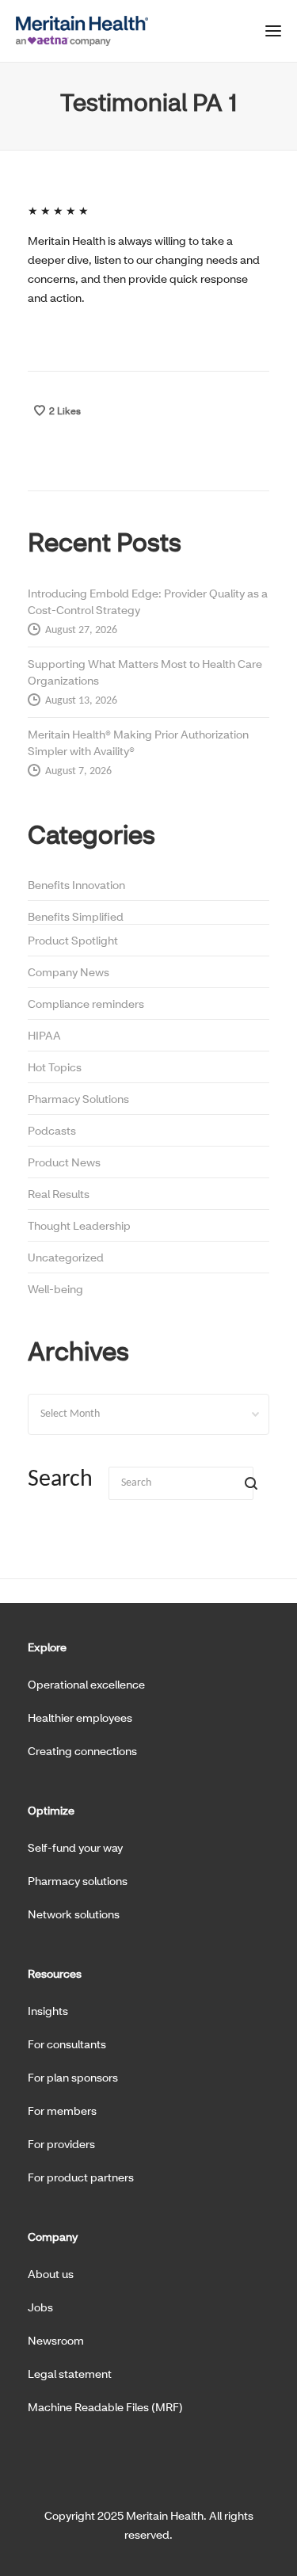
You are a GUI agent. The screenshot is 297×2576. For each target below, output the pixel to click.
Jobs (40, 2307)
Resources (55, 1973)
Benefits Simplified (76, 916)
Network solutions (74, 1914)
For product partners (81, 2177)
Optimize (51, 1810)
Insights (48, 2011)
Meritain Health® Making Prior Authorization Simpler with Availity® (138, 742)
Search (60, 1480)
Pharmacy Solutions (78, 1099)
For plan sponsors (73, 2077)
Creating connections (82, 1751)
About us (51, 2274)
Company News (69, 972)
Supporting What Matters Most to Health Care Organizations (145, 672)
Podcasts (52, 1130)
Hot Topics (55, 1067)
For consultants (67, 2044)
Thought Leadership (79, 1225)
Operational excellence (86, 1684)
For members (62, 2110)
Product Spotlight (73, 940)
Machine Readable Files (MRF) (105, 2407)
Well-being (55, 1289)
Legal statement (70, 2374)
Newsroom (56, 2340)
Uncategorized (66, 1257)
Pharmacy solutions (78, 1881)
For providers (61, 2144)
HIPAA (44, 1035)
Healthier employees (80, 1717)
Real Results (59, 1194)
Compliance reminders (86, 1004)
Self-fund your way (75, 1847)
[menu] (273, 34)
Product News (64, 1162)
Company (53, 2236)
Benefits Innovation (76, 885)
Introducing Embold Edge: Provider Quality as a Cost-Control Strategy (148, 601)
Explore (47, 1647)
